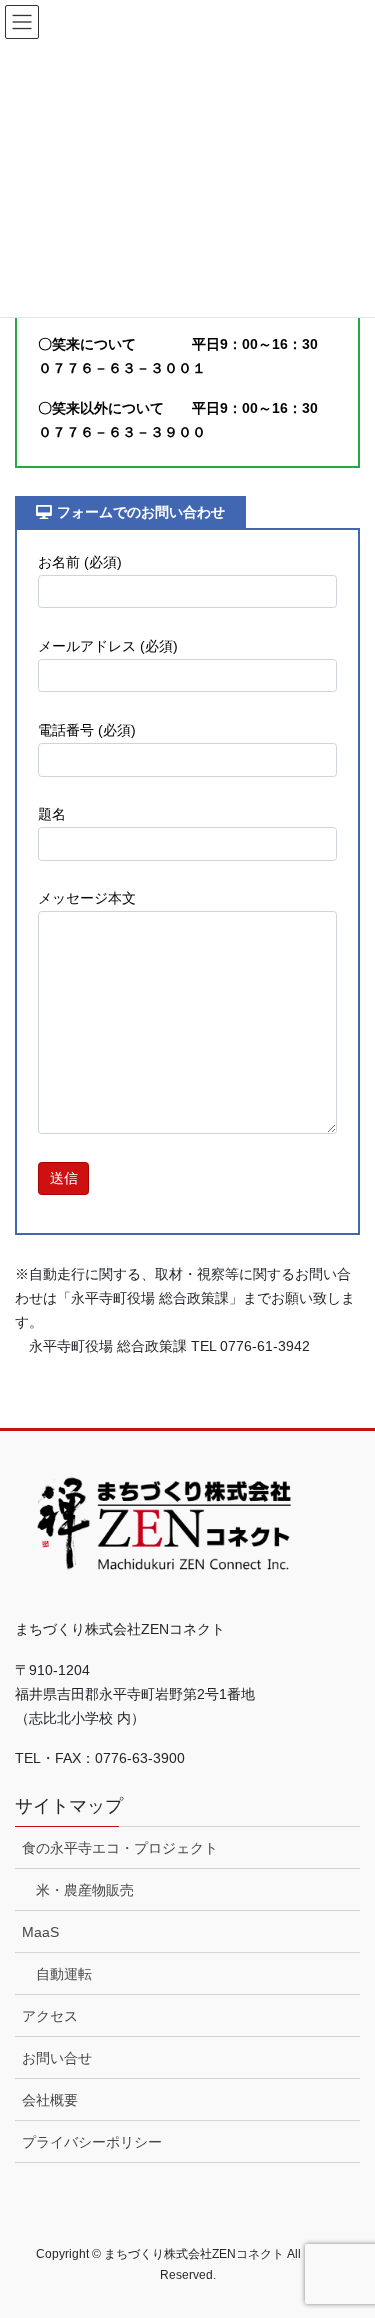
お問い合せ (57, 2058)
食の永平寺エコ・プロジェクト (120, 1848)
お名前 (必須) (80, 562)
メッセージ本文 (87, 898)
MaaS (40, 1932)
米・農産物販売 (85, 1890)
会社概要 (50, 2100)
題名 (52, 814)
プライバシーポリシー (92, 2142)
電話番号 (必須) (87, 730)
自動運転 (64, 1974)
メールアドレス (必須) (108, 646)
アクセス (50, 2016)
